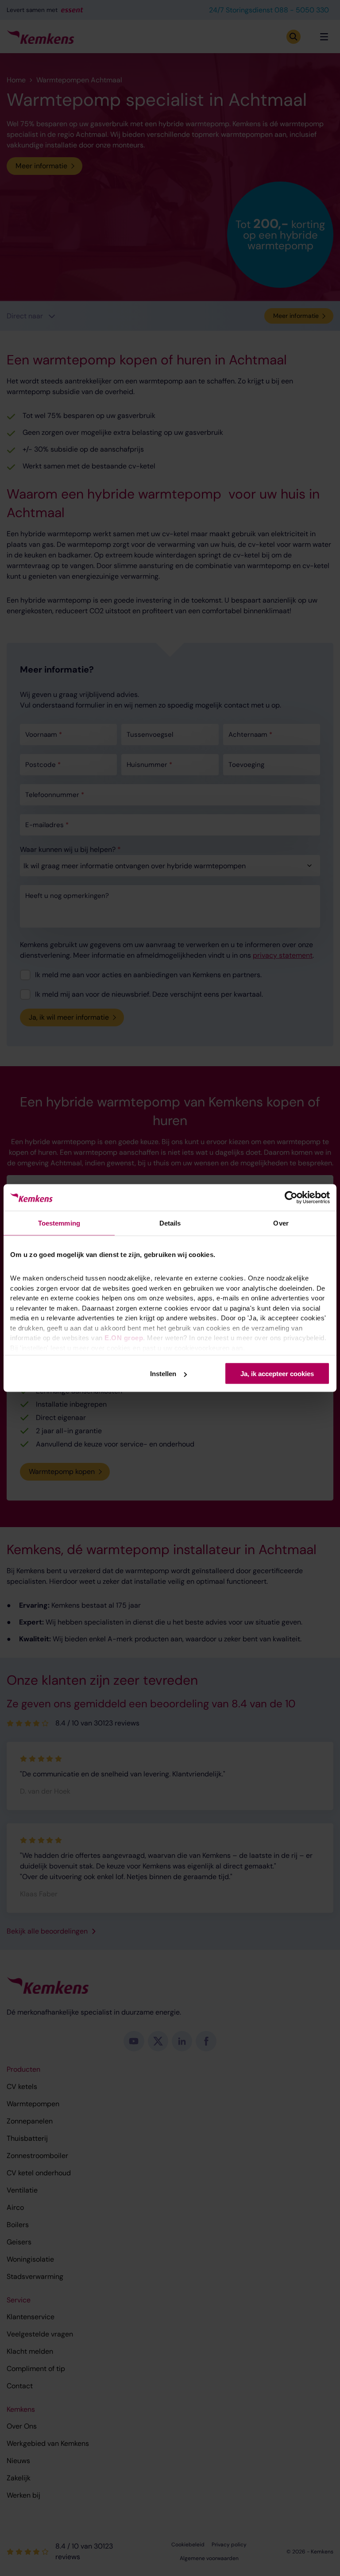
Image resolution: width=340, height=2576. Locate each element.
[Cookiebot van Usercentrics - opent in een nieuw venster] (291, 1198)
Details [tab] (170, 1223)
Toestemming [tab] (59, 1223)
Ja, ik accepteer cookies (277, 1374)
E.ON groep (124, 1338)
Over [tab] (281, 1223)
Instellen (163, 1374)
